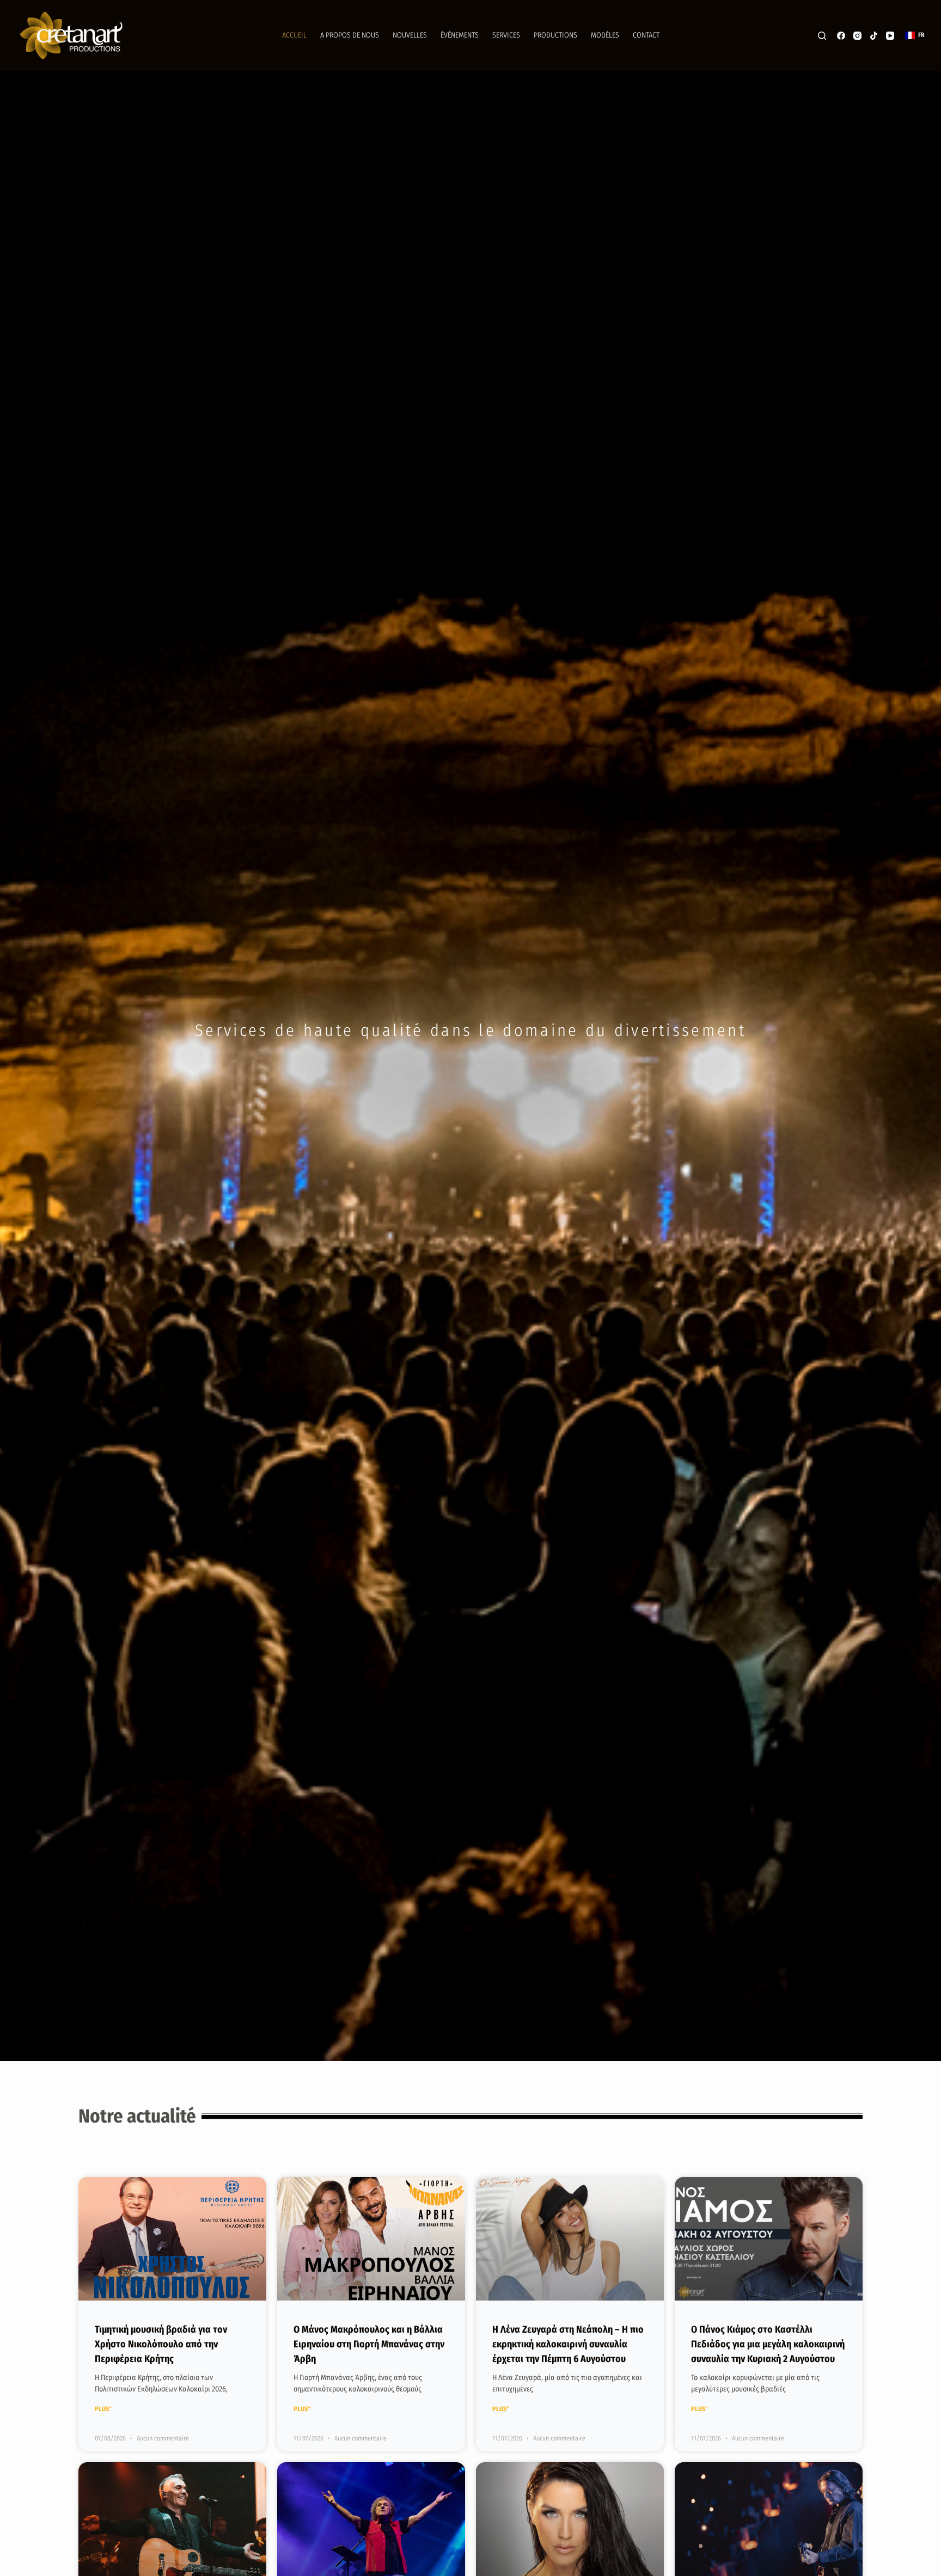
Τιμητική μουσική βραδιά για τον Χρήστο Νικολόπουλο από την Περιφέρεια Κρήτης (161, 2344)
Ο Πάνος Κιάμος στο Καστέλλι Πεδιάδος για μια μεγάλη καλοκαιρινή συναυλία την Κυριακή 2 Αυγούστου (768, 2344)
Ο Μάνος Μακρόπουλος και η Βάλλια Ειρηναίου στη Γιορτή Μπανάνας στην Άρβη (369, 2344)
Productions (555, 35)
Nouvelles (410, 35)
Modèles (605, 35)
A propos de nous (350, 35)
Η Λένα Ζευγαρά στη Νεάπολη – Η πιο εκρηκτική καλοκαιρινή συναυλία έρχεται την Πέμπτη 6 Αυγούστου (568, 2344)
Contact (646, 35)
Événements (460, 35)
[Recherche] (822, 36)
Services (506, 35)
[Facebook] (841, 36)
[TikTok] (874, 36)
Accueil (294, 35)
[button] (915, 35)
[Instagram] (857, 36)
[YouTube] (890, 36)
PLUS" (103, 2409)
